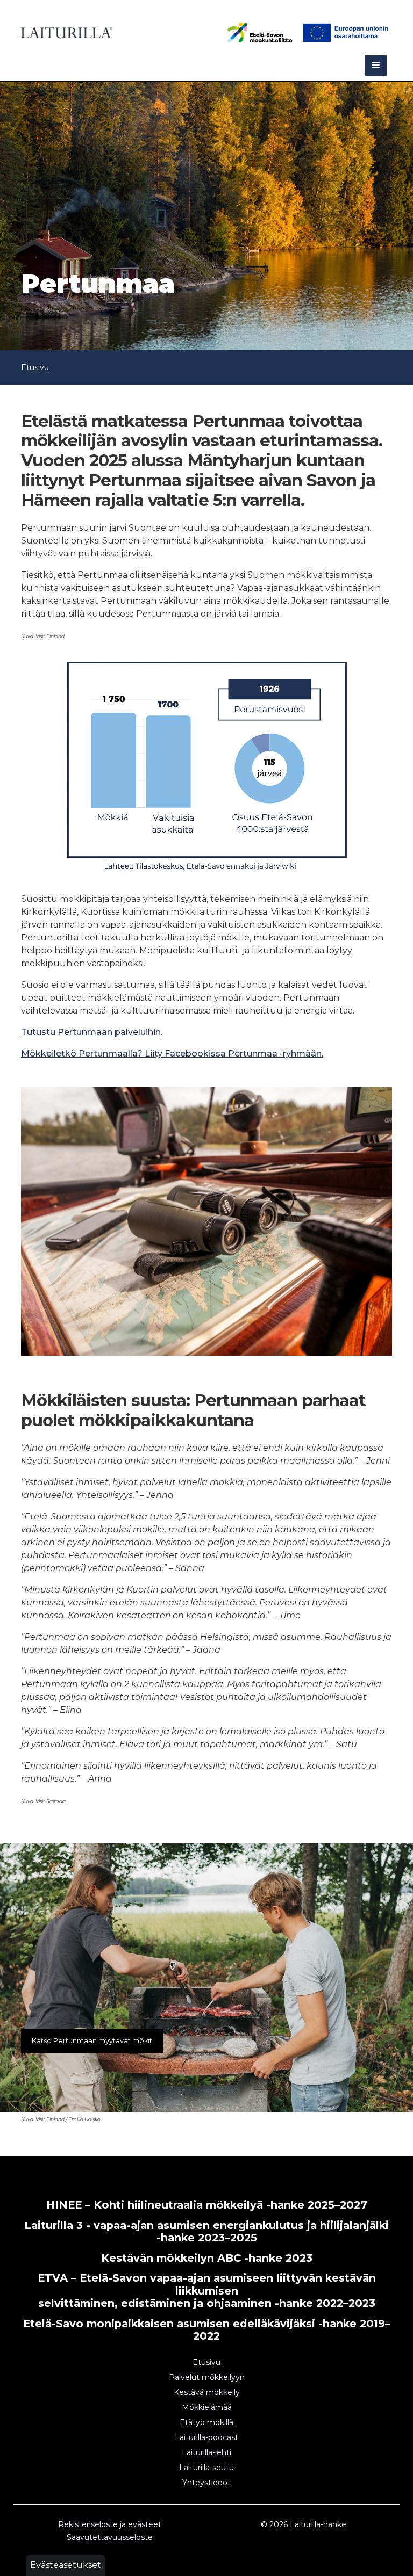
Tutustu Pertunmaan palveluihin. (92, 1032)
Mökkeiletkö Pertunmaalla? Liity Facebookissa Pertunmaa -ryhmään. (172, 1054)
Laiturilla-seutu (206, 2468)
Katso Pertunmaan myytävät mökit (92, 2041)
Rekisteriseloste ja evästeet (110, 2524)
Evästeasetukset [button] (66, 2565)
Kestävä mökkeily (207, 2392)
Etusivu (35, 367)
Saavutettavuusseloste (110, 2537)
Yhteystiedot (206, 2483)
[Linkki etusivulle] (67, 31)
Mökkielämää (207, 2407)
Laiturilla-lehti (206, 2452)
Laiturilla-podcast (206, 2437)
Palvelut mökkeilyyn (207, 2377)
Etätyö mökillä (206, 2422)
